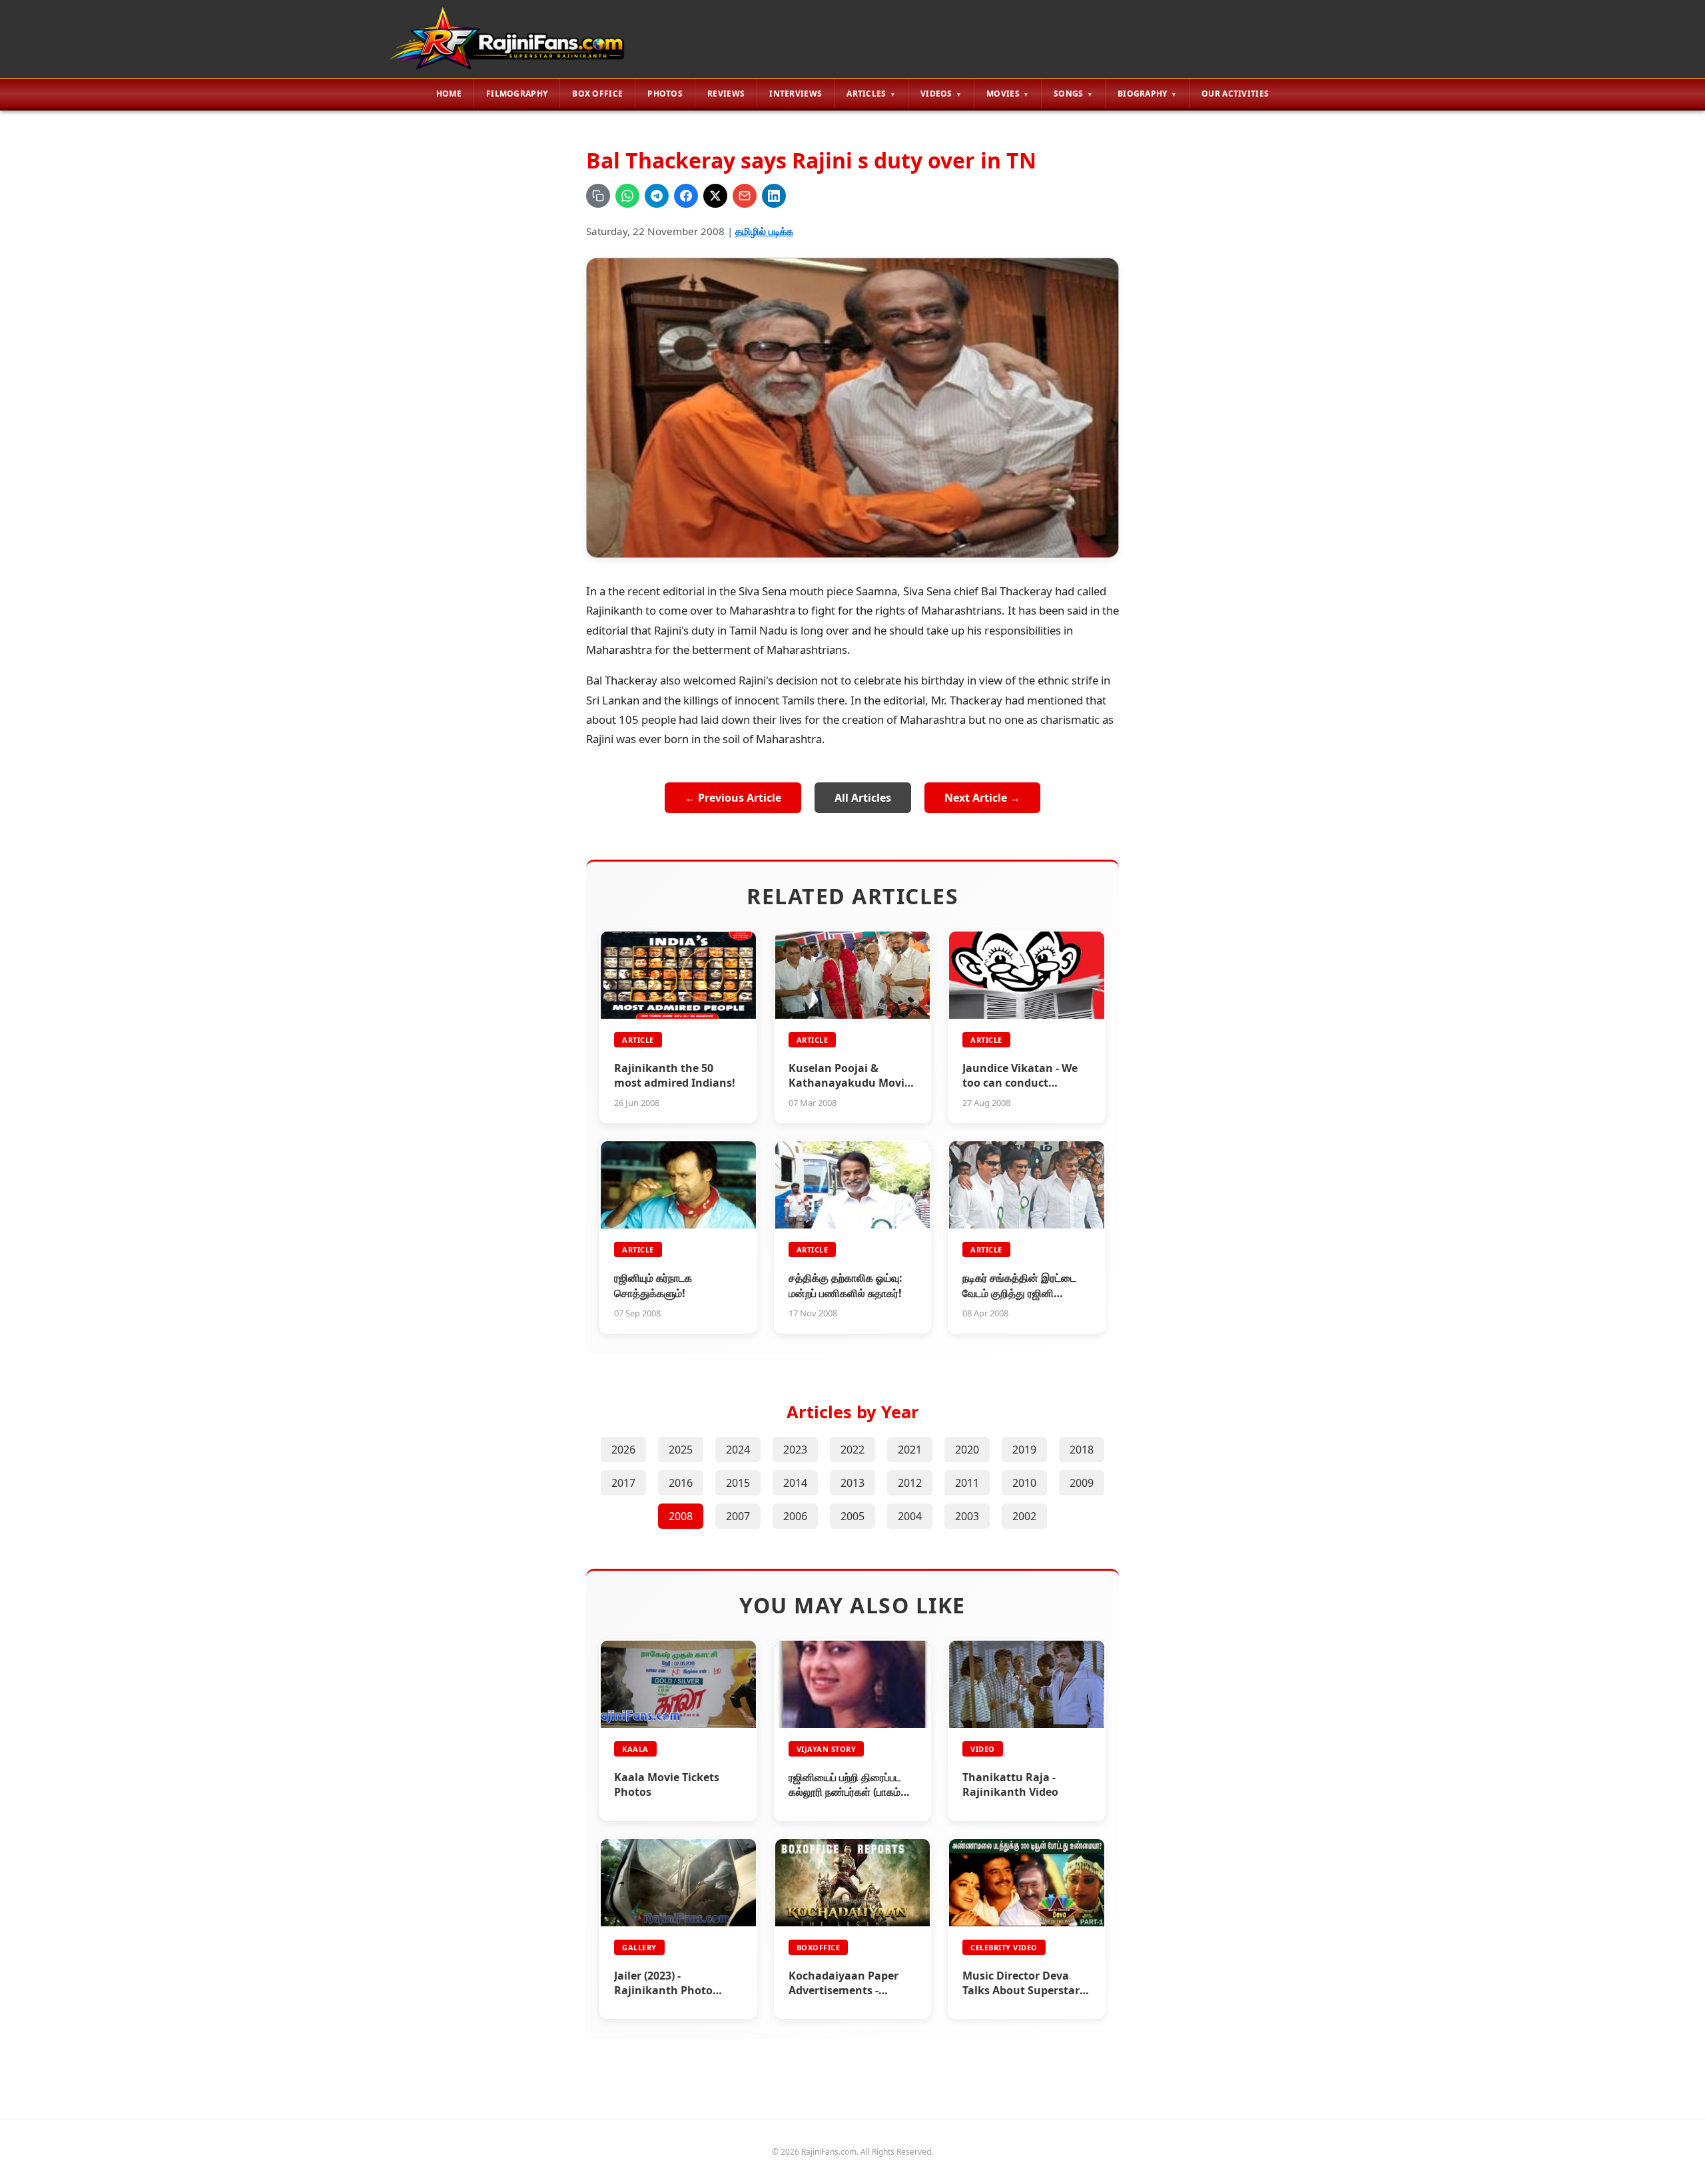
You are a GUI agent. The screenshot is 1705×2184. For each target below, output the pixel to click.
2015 (738, 1483)
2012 (910, 1483)
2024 (738, 1450)
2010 (1024, 1483)
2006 (795, 1516)
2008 (681, 1516)
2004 (910, 1516)
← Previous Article (733, 798)
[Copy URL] (598, 196)
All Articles (863, 798)
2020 (967, 1450)
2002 (1024, 1516)
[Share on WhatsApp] (627, 196)
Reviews (726, 94)
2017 (623, 1483)
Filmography (517, 94)
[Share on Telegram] (657, 196)
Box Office (597, 94)
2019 (1024, 1450)
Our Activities (1235, 94)
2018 (1082, 1450)
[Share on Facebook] (686, 196)
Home (449, 94)
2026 (623, 1450)
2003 (967, 1516)
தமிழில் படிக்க (764, 231)
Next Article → (982, 798)
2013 (852, 1483)
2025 (681, 1450)
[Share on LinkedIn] (774, 196)
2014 (795, 1483)
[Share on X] (715, 196)
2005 (852, 1516)
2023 (795, 1450)
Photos (665, 94)
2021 (910, 1450)
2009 (1082, 1483)
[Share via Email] (745, 196)
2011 (967, 1483)
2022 (852, 1450)
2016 (681, 1483)
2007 (738, 1516)
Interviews (796, 94)
